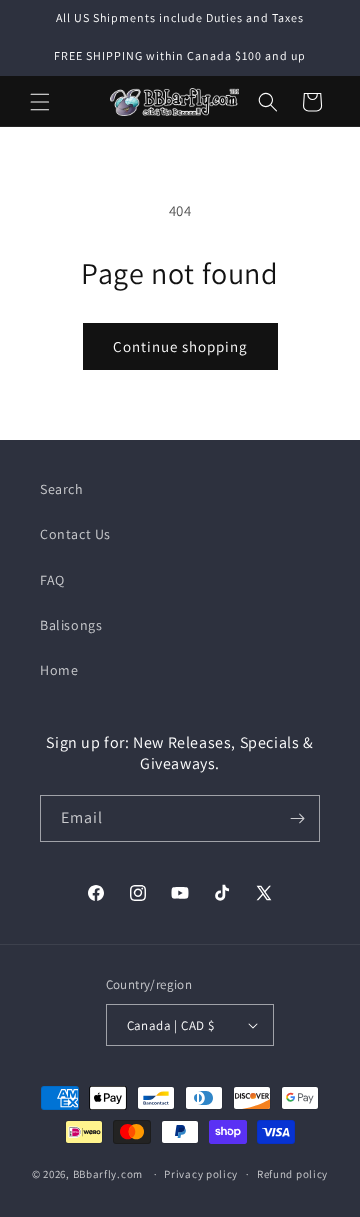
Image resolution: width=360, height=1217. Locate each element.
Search (62, 489)
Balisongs (71, 625)
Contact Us (75, 534)
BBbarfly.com (108, 1174)
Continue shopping (180, 346)
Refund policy (292, 1174)
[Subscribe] (297, 818)
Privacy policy (201, 1174)
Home (59, 670)
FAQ (52, 580)
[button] (40, 102)
